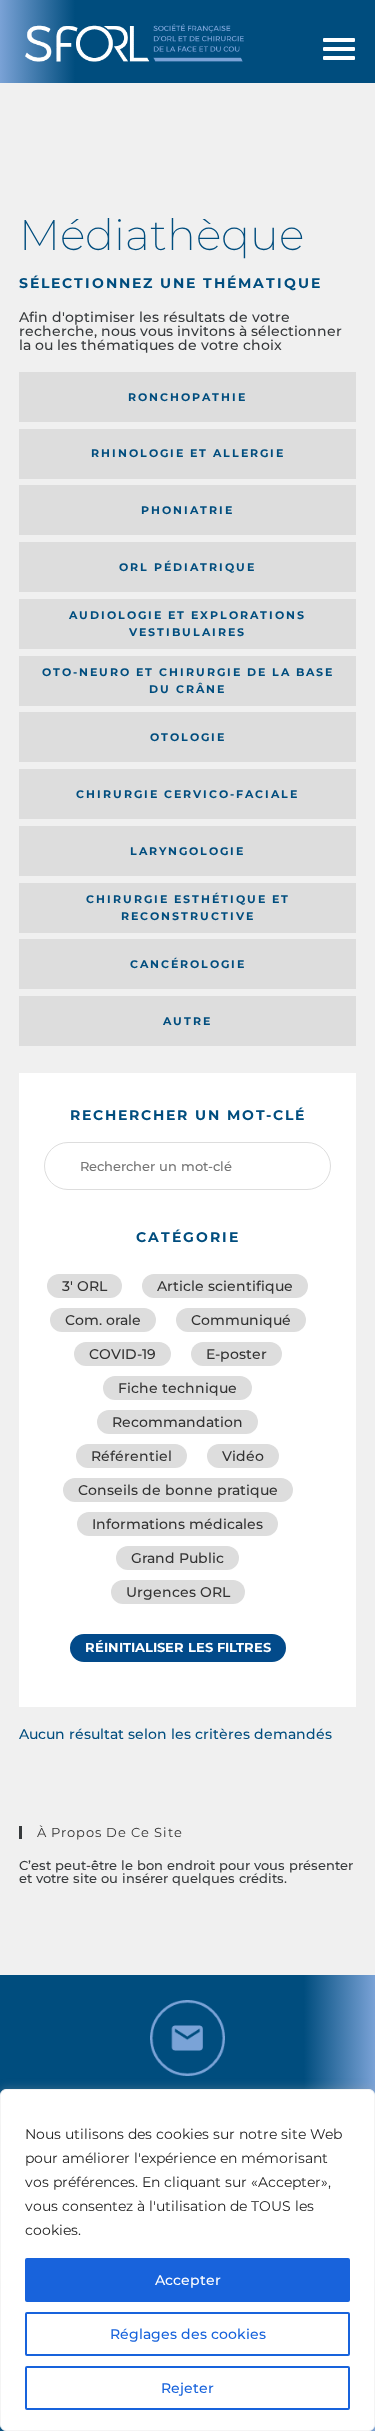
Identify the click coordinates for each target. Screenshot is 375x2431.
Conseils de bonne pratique (178, 1490)
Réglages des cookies (188, 2334)
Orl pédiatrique (187, 567)
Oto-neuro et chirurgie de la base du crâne (188, 680)
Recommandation (177, 1422)
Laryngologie (187, 851)
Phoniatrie (187, 510)
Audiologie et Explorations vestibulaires (187, 623)
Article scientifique (225, 1286)
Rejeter (187, 2388)
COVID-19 (122, 1354)
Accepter (188, 2280)
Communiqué (241, 1320)
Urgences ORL (178, 1592)
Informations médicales (177, 1524)
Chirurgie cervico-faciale (187, 794)
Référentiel (131, 1456)
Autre (187, 1021)
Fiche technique (177, 1388)
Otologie (188, 737)
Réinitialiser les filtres (178, 1647)
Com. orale (103, 1320)
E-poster (236, 1354)
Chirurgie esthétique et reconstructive (188, 907)
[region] (187, 2260)
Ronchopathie (187, 397)
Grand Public (177, 1558)
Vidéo (243, 1456)
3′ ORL (84, 1286)
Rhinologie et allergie (188, 453)
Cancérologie (188, 964)
